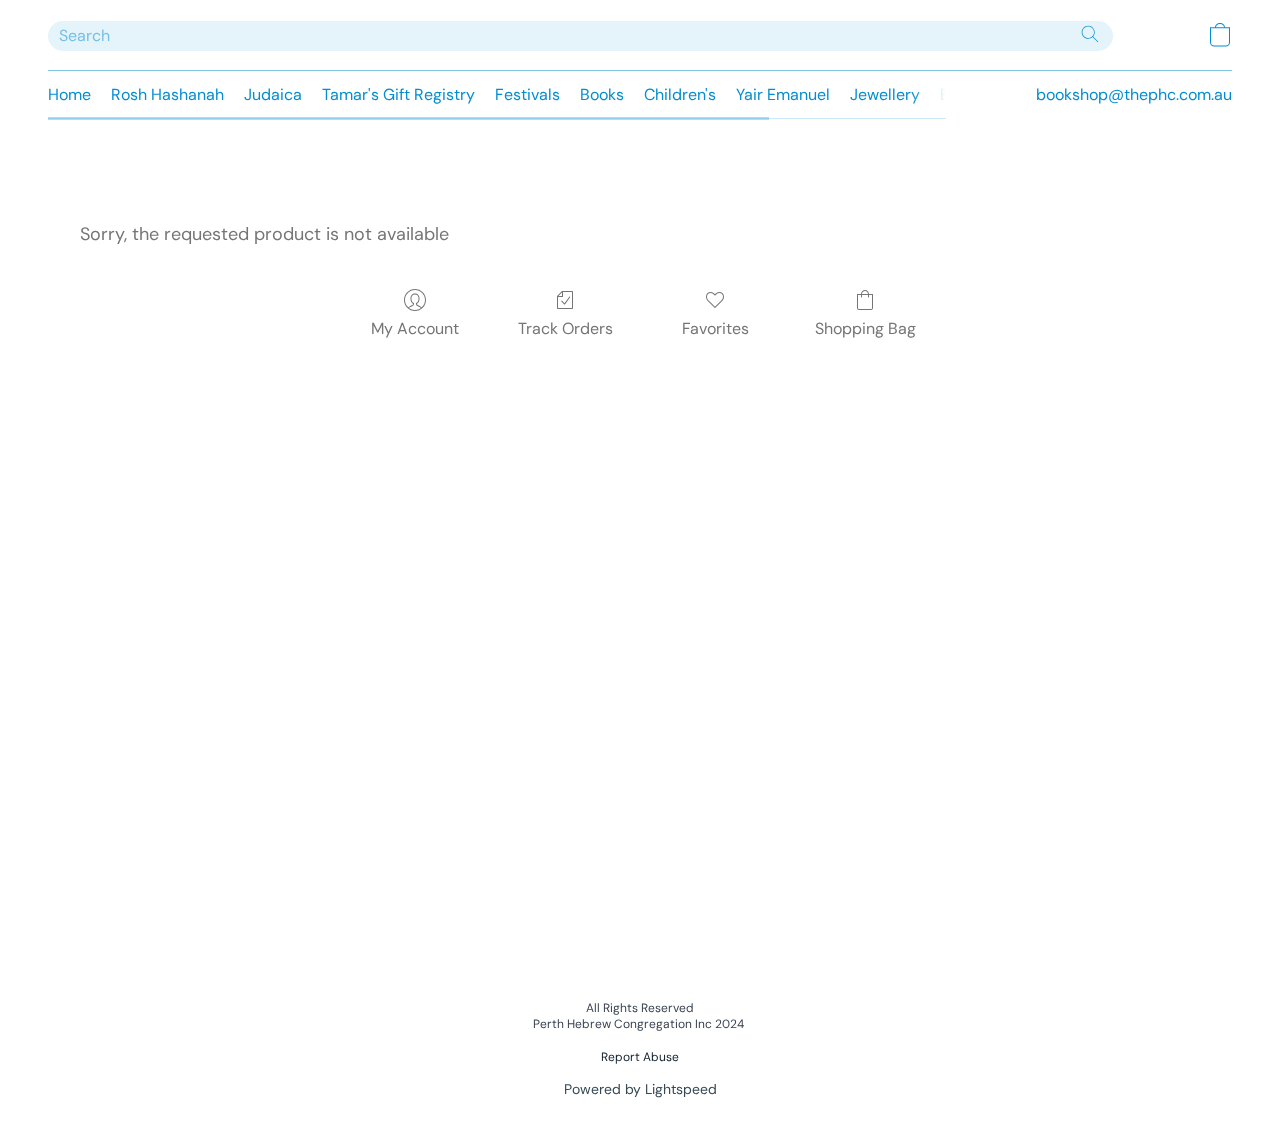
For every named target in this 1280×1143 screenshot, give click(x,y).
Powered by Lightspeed (640, 1089)
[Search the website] (1090, 34)
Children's (680, 94)
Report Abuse (640, 1057)
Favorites (715, 328)
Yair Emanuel (783, 94)
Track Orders (565, 328)
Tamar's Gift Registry (398, 94)
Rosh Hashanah (167, 94)
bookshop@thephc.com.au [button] (1134, 94)
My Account (415, 328)
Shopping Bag (865, 328)
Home (69, 94)
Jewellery (885, 94)
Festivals (527, 94)
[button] (1220, 35)
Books (602, 94)
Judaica (273, 94)
